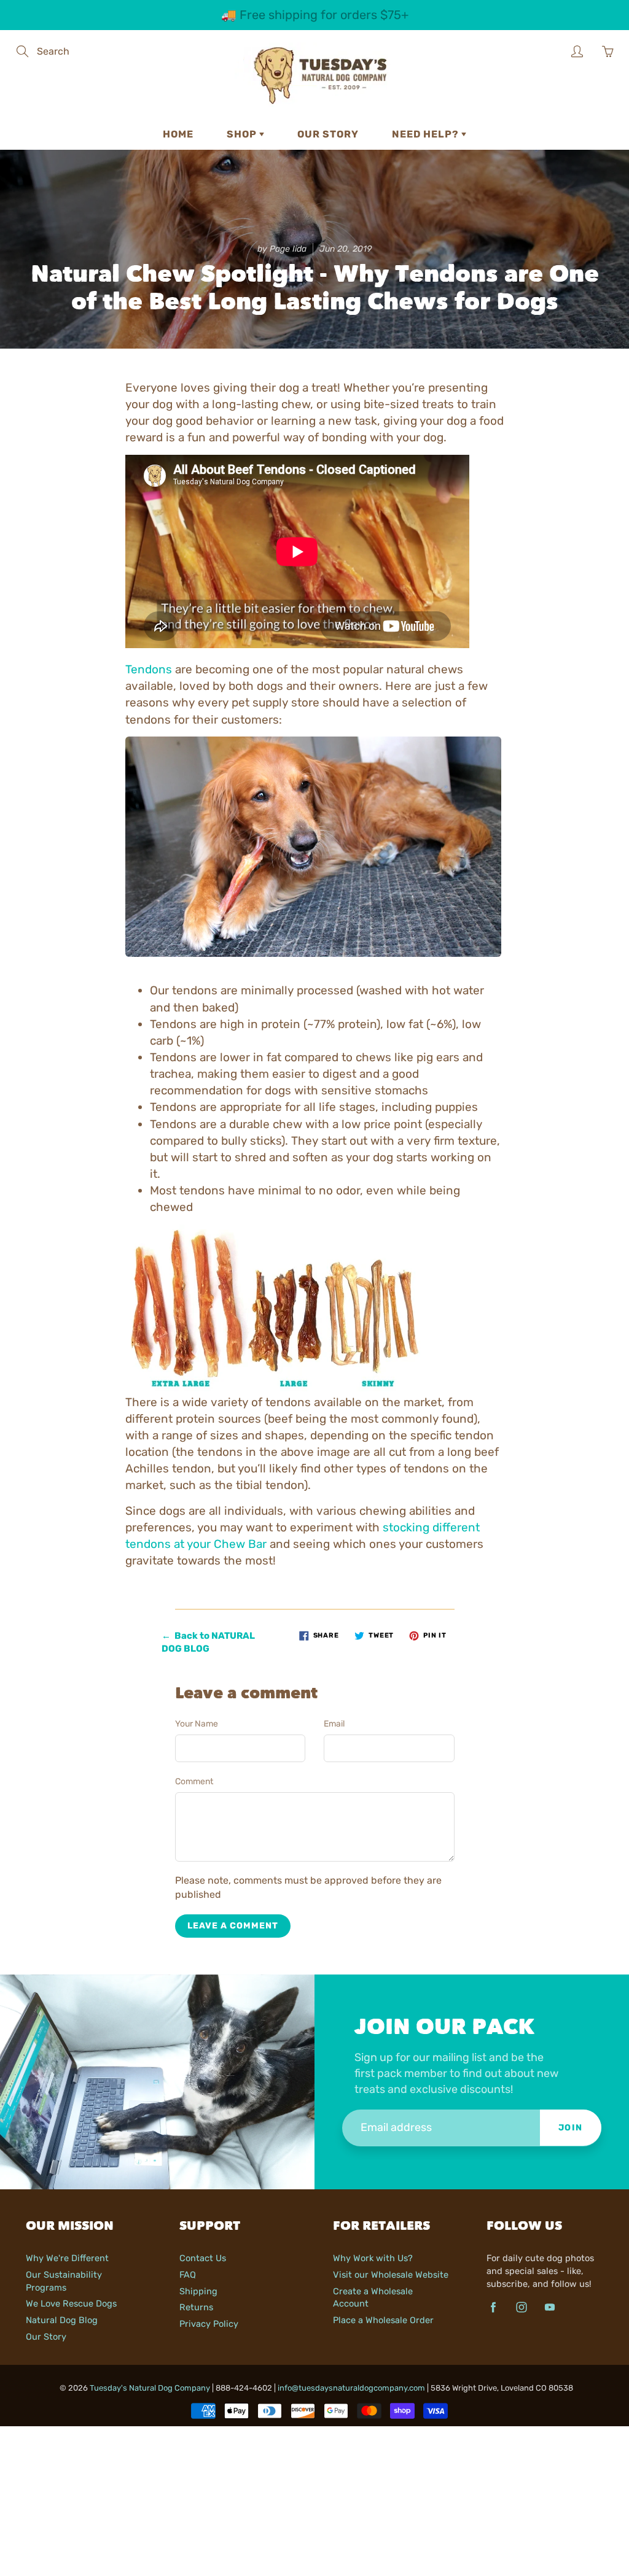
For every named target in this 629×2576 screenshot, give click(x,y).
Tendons (149, 669)
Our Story (328, 134)
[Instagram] (521, 2307)
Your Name (197, 1724)
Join (571, 2128)
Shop (243, 134)
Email (334, 1724)
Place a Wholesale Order (383, 2320)
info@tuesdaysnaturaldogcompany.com (351, 2388)
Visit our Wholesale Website (391, 2275)
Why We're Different (67, 2258)
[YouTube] (549, 2307)
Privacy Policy (209, 2324)
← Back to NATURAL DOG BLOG (208, 1642)
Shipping (198, 2291)
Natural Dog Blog (62, 2320)
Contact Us (203, 2258)
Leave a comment (233, 1926)
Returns (196, 2307)
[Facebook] (493, 2307)
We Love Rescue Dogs (71, 2303)
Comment (194, 1781)
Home (178, 134)
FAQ (188, 2275)
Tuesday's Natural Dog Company (150, 2388)
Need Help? (427, 134)
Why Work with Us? (373, 2258)
